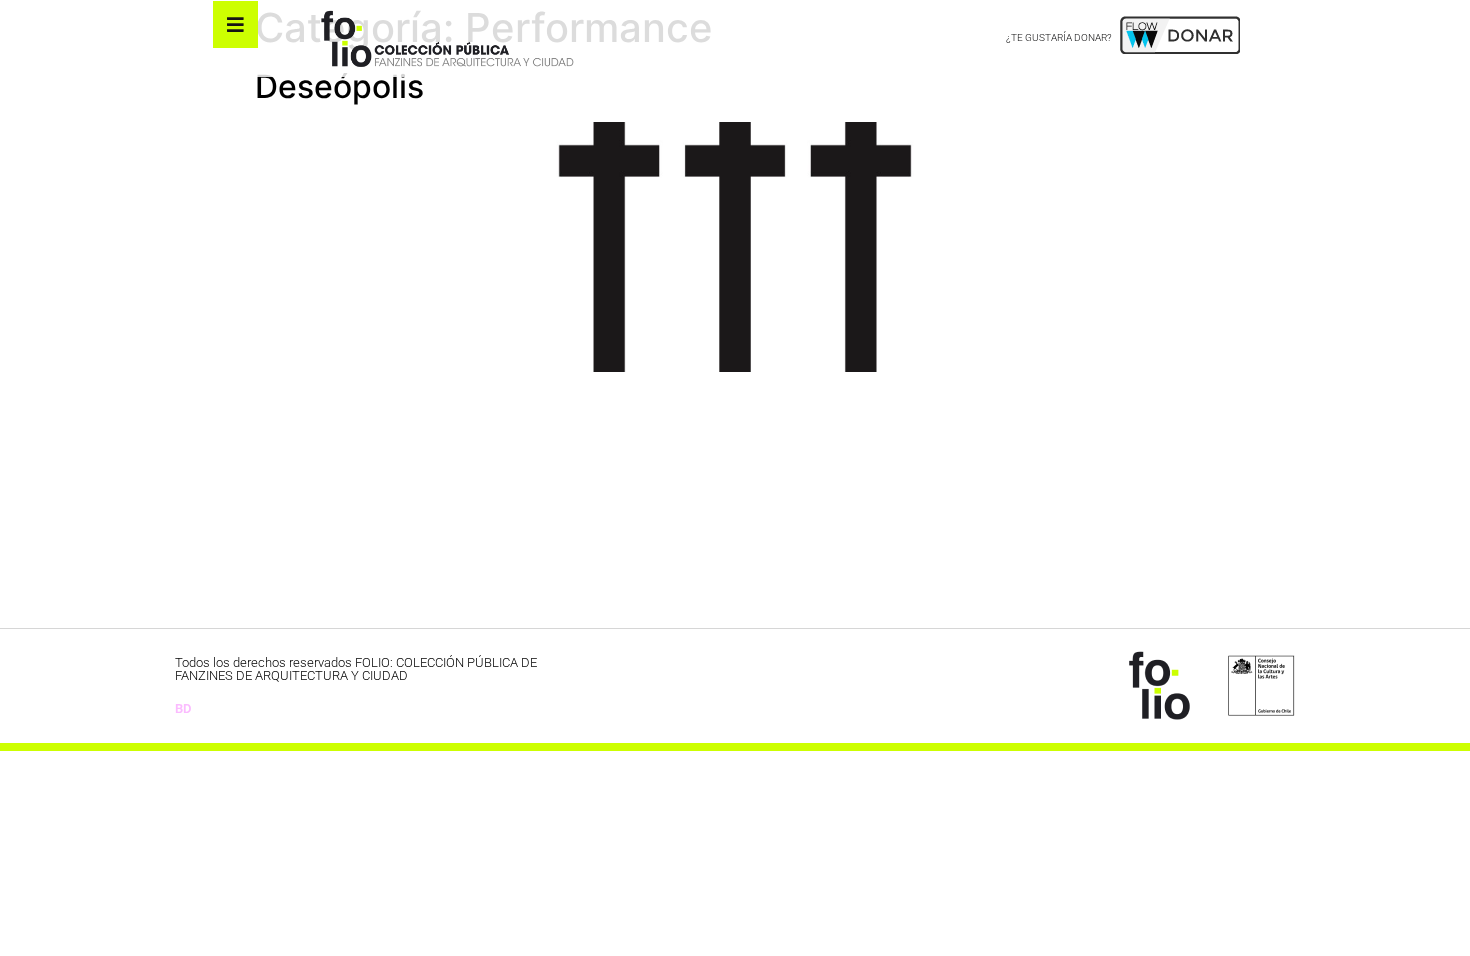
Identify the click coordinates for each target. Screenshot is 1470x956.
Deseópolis (339, 86)
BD (183, 708)
